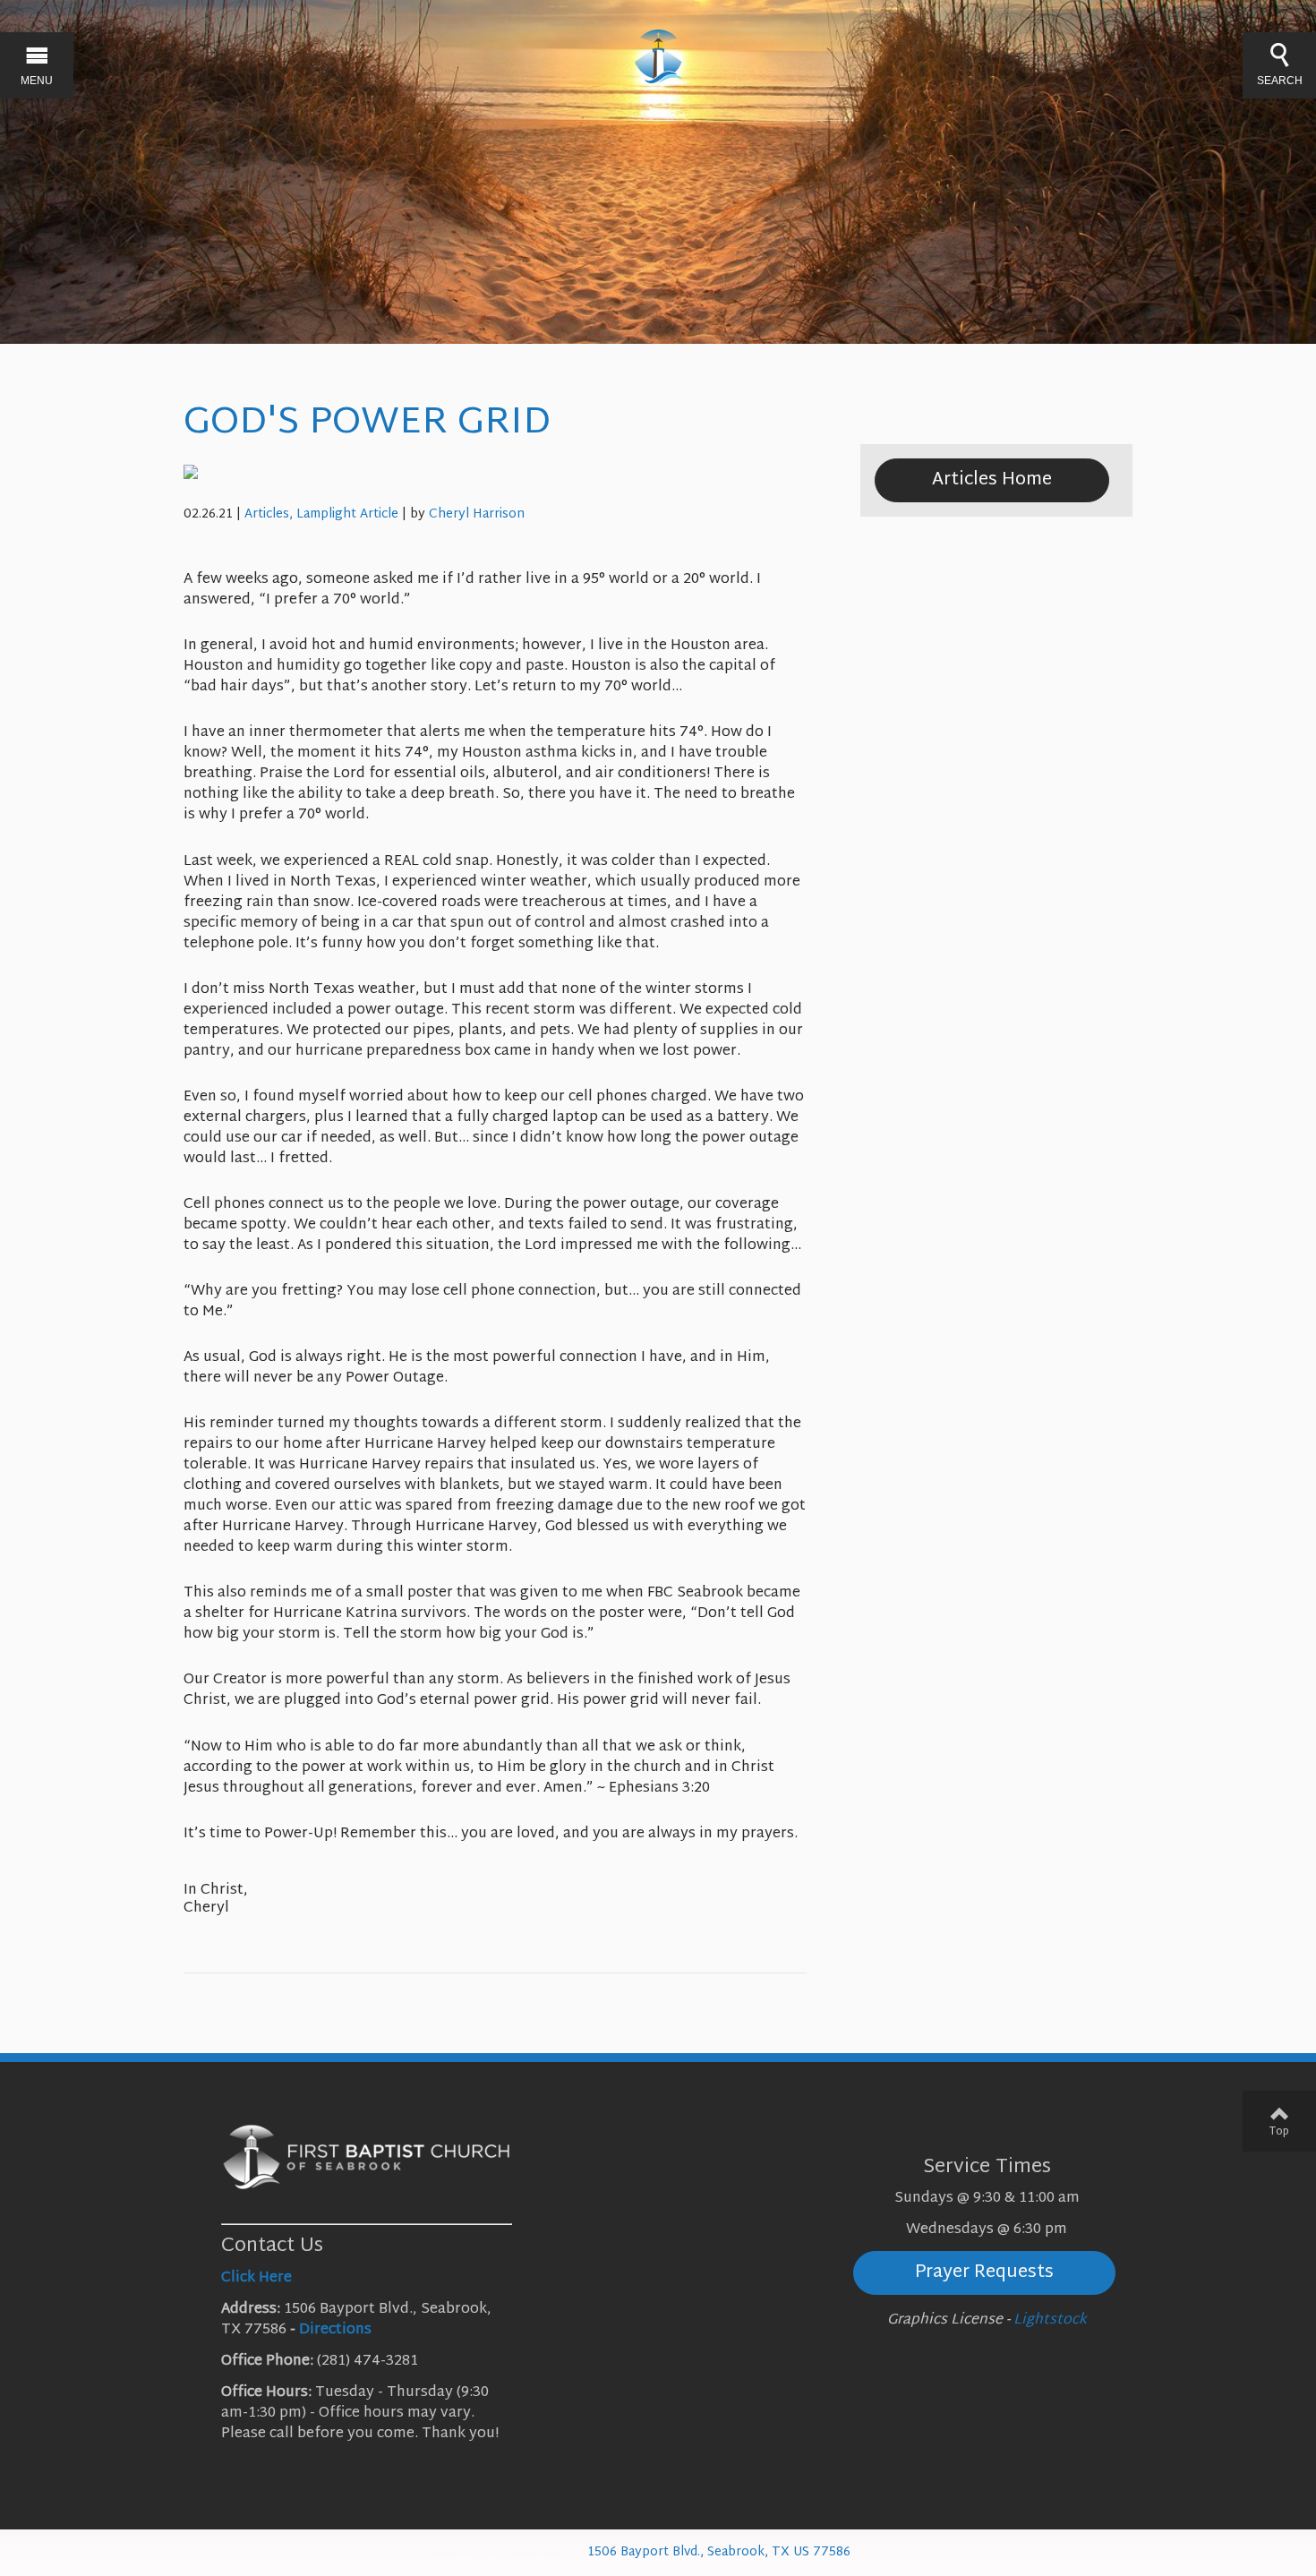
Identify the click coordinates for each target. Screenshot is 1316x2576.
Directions (335, 2330)
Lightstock (1050, 2320)
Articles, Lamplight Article (321, 514)
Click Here (256, 2278)
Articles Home (992, 480)
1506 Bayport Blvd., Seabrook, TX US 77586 (719, 2552)
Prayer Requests (984, 2272)
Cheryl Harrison (477, 514)
